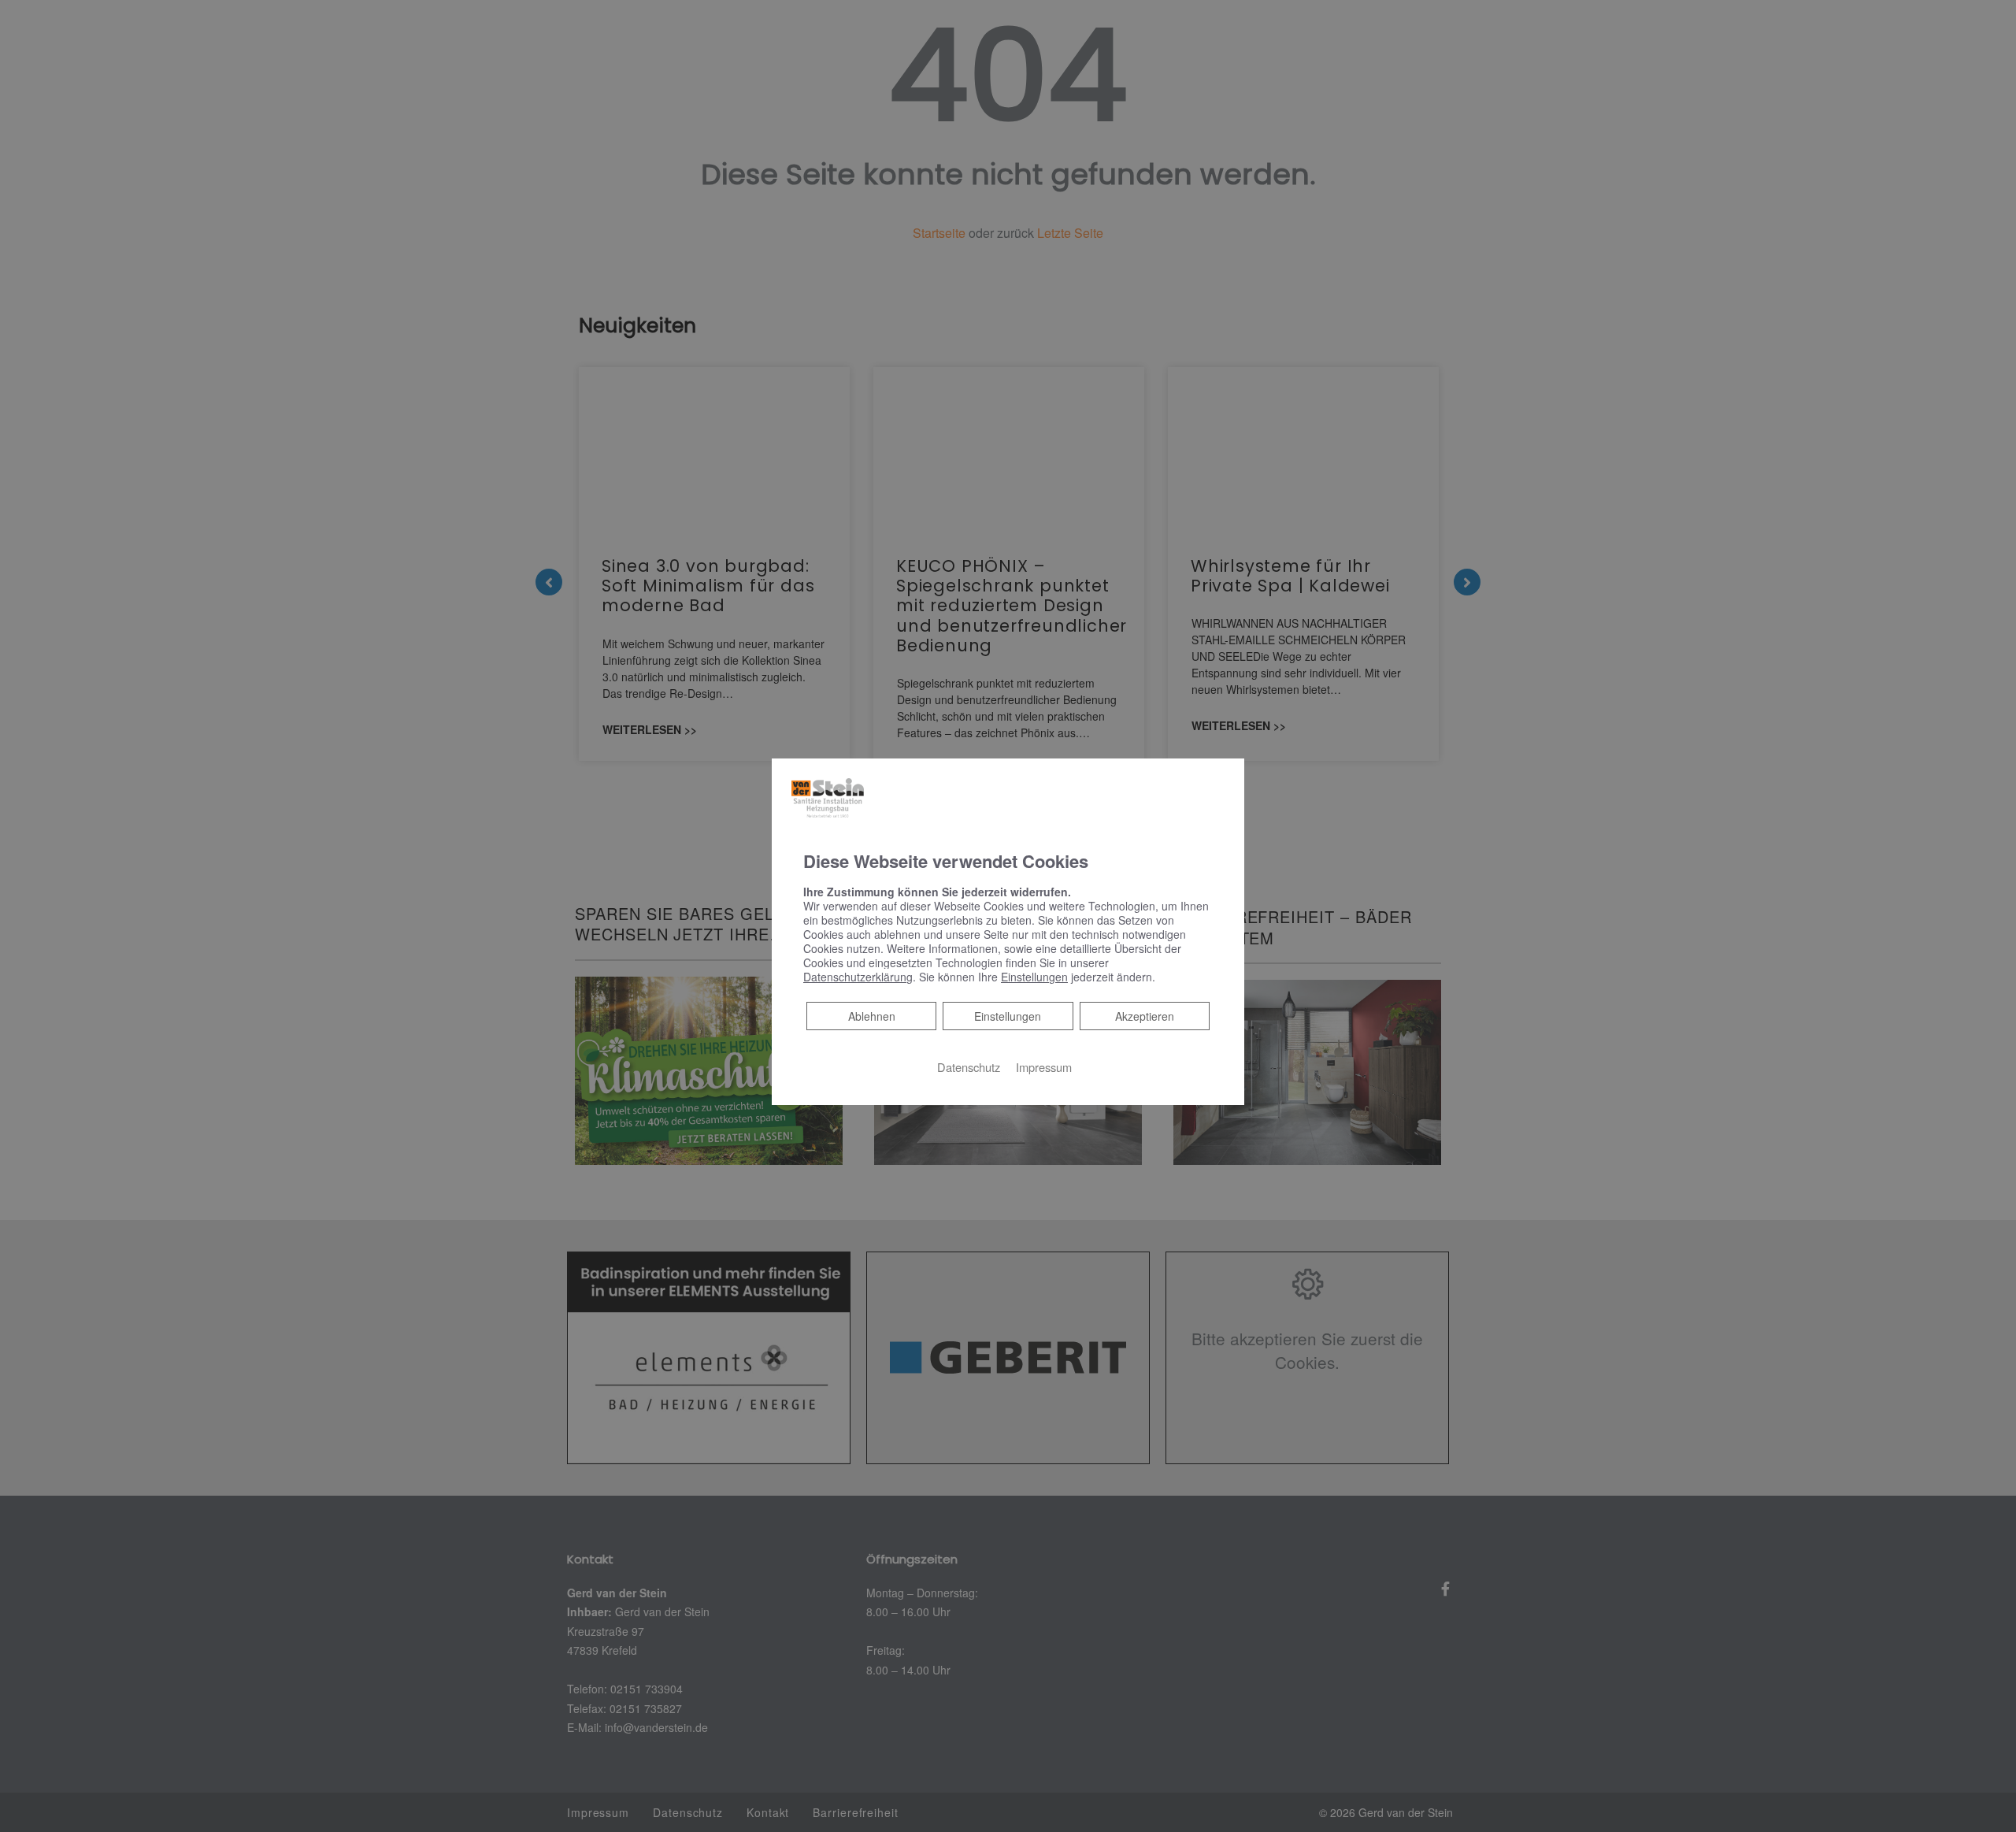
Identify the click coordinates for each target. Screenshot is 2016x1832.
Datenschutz (969, 1067)
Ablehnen (871, 1016)
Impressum (1044, 1067)
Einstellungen (1008, 1016)
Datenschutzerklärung (858, 977)
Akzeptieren (1145, 1016)
